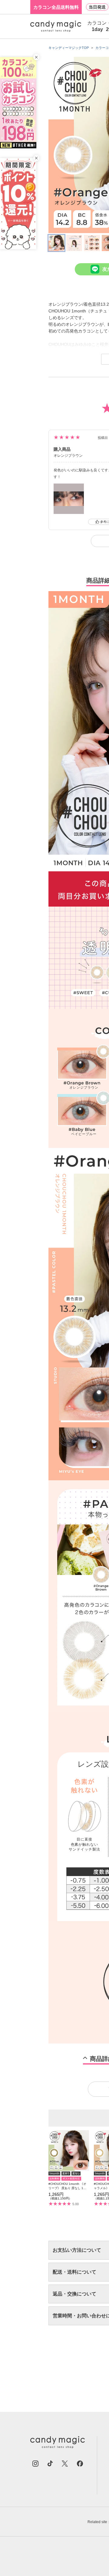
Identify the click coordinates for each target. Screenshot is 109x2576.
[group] (69, 2168)
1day (97, 29)
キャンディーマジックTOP (69, 48)
